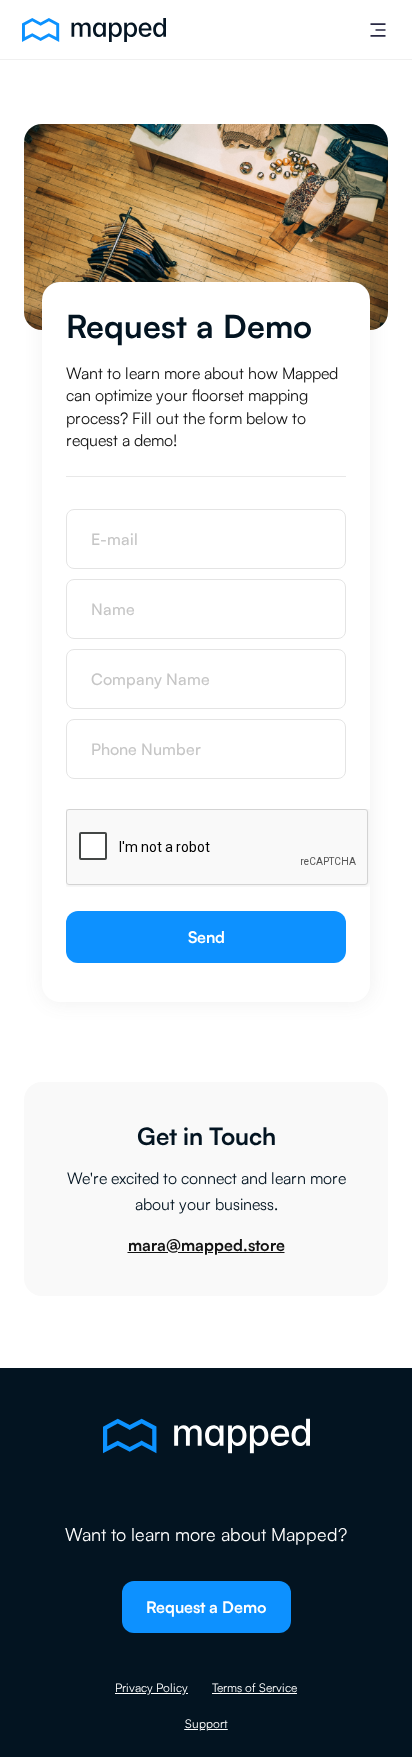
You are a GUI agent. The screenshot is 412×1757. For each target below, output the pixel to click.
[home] (89, 30)
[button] (378, 30)
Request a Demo (206, 1607)
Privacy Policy (151, 1687)
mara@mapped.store (206, 1245)
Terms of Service (254, 1687)
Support (206, 1723)
